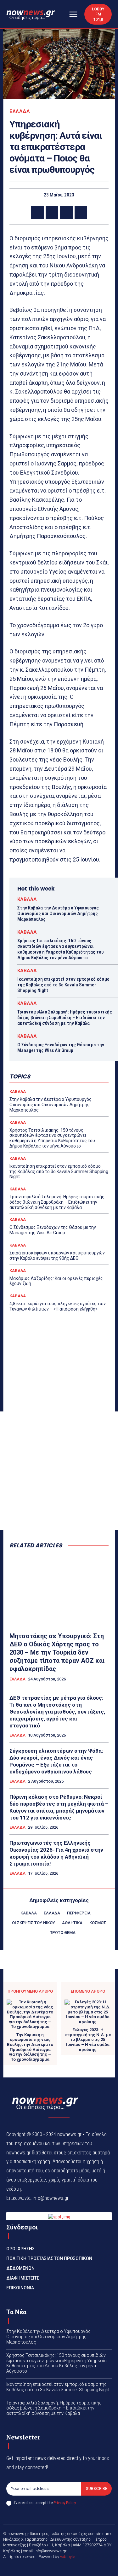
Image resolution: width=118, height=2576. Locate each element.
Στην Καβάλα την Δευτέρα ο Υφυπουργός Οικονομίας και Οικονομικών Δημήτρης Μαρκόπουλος (58, 914)
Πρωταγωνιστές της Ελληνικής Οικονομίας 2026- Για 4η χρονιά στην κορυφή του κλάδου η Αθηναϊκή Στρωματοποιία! (56, 1853)
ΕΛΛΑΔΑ (20, 111)
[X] (52, 213)
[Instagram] (67, 2567)
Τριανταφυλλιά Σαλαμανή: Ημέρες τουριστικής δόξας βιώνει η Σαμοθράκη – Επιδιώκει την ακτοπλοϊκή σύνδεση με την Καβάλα (65, 1018)
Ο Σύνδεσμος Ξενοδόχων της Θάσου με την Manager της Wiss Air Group (61, 1048)
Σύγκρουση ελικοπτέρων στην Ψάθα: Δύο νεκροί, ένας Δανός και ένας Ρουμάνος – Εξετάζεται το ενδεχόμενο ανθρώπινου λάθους (56, 1761)
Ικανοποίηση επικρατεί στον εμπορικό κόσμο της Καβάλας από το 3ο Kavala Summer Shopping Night (63, 985)
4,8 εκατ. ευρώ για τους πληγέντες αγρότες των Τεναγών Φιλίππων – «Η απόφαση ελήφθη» (58, 1306)
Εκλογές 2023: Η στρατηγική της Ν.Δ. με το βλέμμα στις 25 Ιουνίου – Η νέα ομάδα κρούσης (88, 2039)
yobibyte (67, 2557)
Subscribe (96, 2488)
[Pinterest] (66, 213)
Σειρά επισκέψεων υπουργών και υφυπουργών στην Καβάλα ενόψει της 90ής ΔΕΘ (57, 1256)
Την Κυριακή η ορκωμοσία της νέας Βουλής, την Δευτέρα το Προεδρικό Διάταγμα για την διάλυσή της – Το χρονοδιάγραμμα (30, 2047)
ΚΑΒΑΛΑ (27, 900)
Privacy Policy (65, 2503)
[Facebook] (37, 213)
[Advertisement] (59, 1471)
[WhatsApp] (81, 213)
